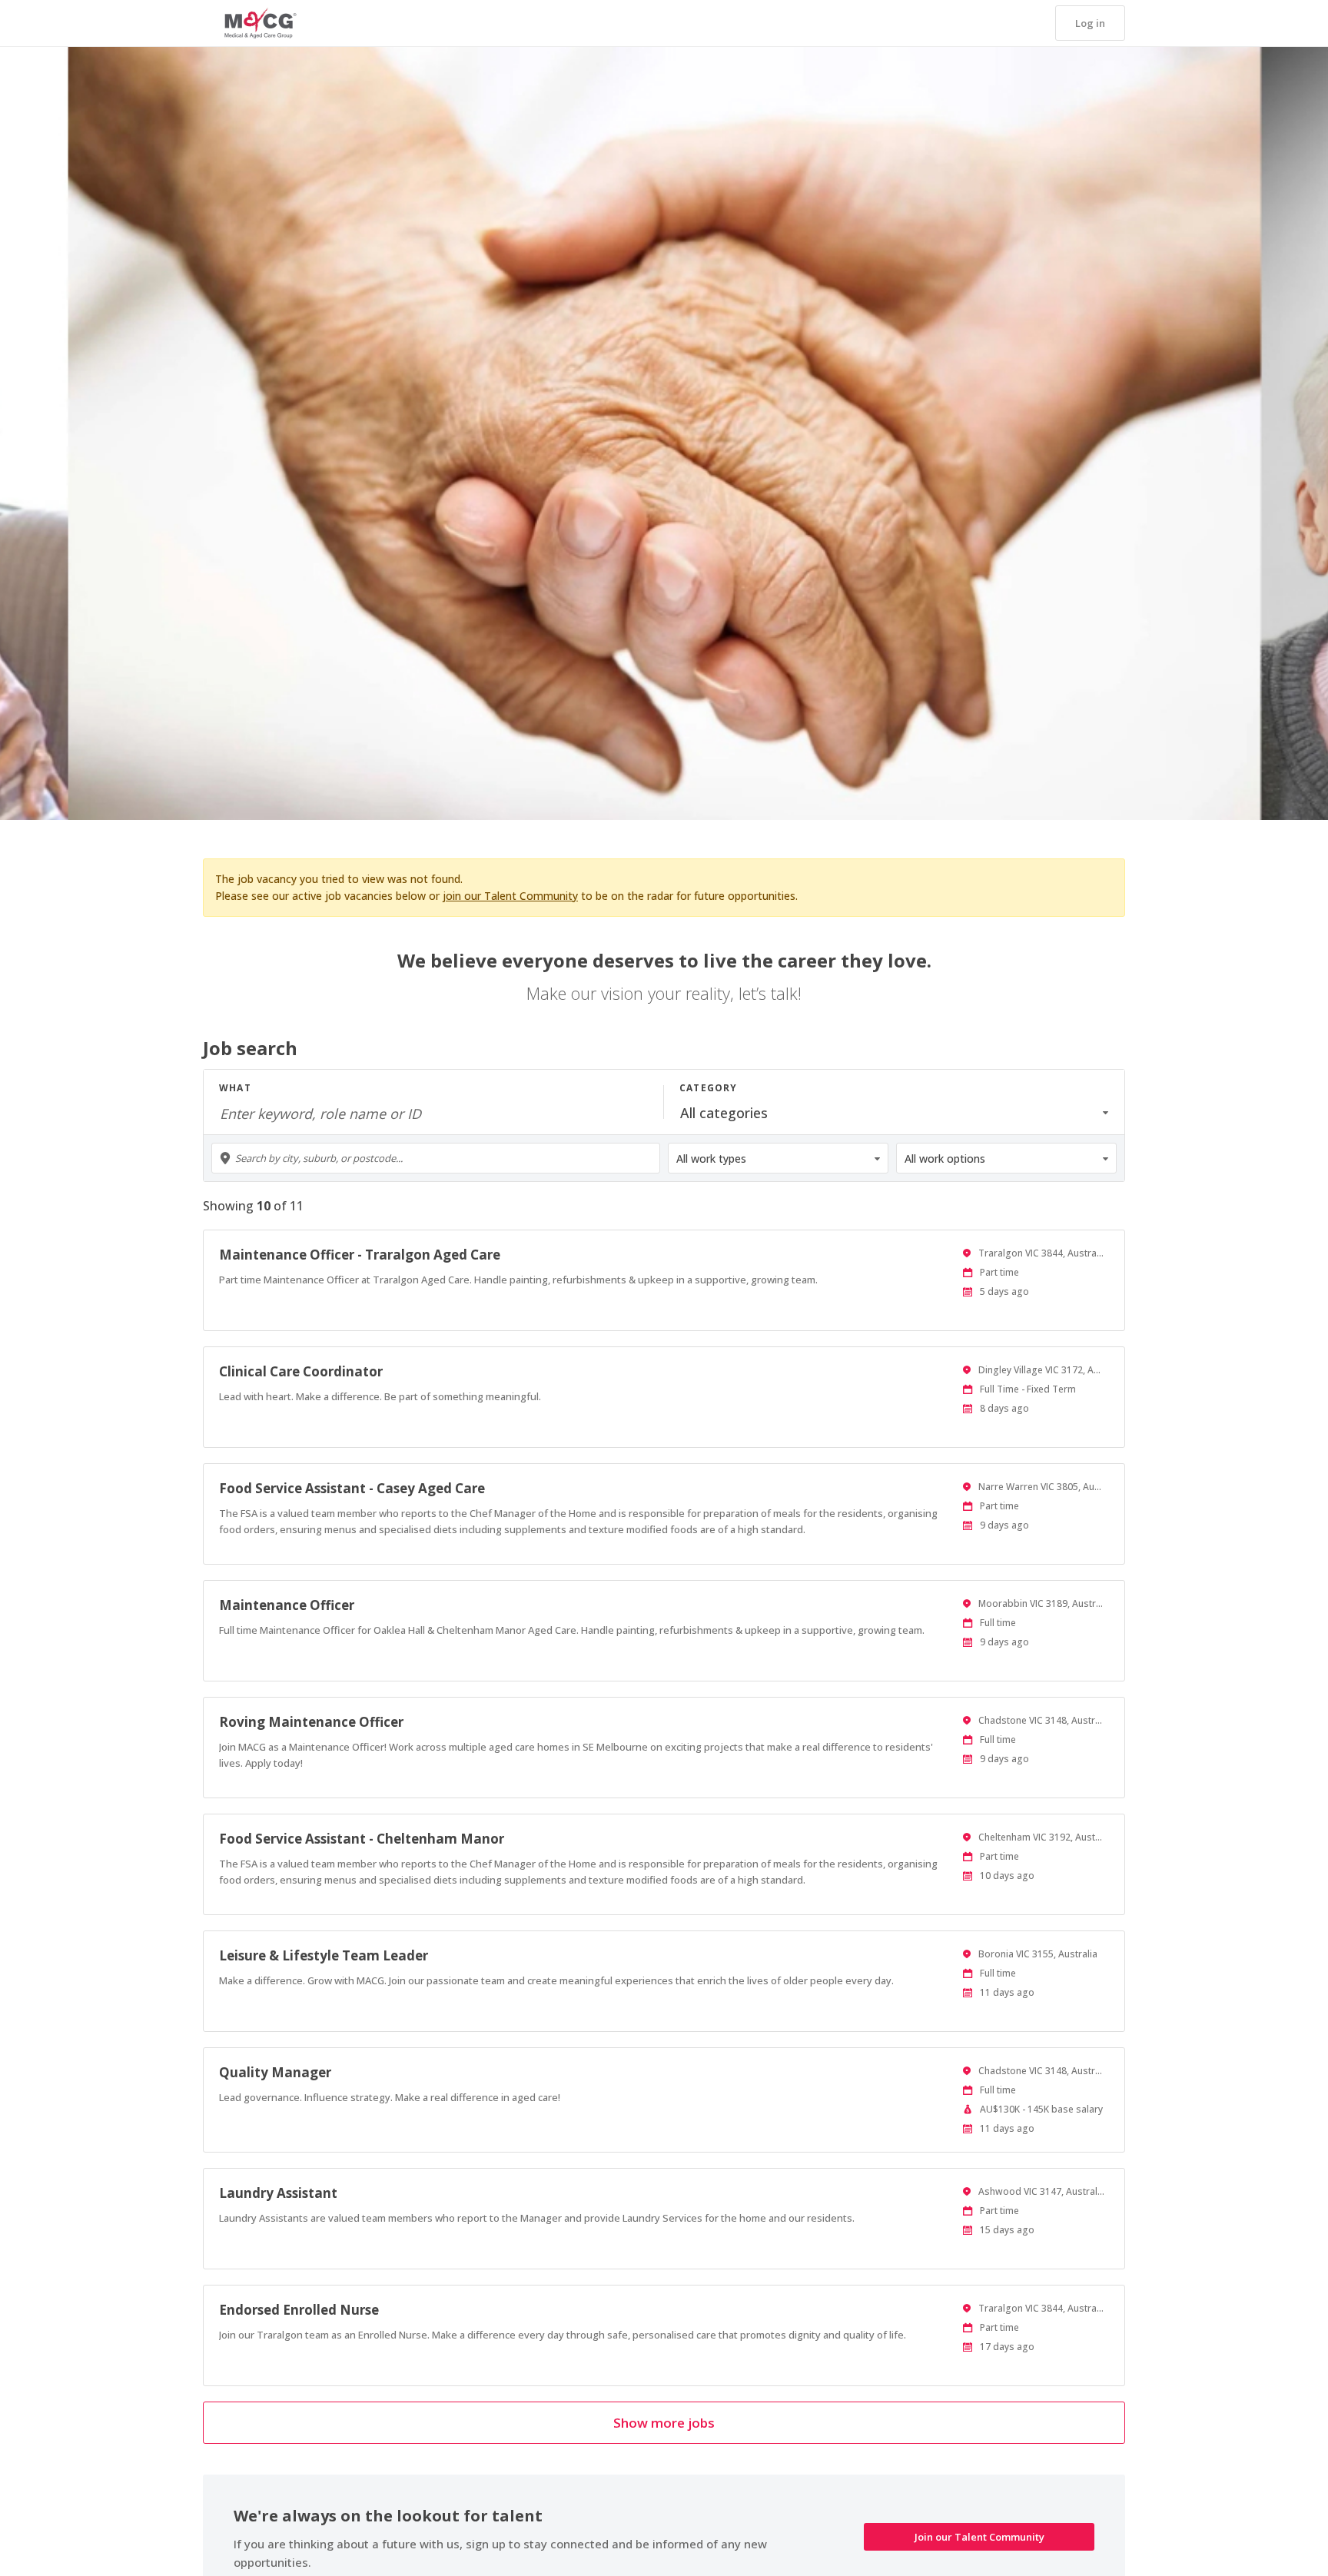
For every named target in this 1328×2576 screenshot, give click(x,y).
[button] (1090, 23)
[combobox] (436, 1158)
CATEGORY (709, 1088)
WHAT (235, 1088)
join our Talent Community (510, 896)
